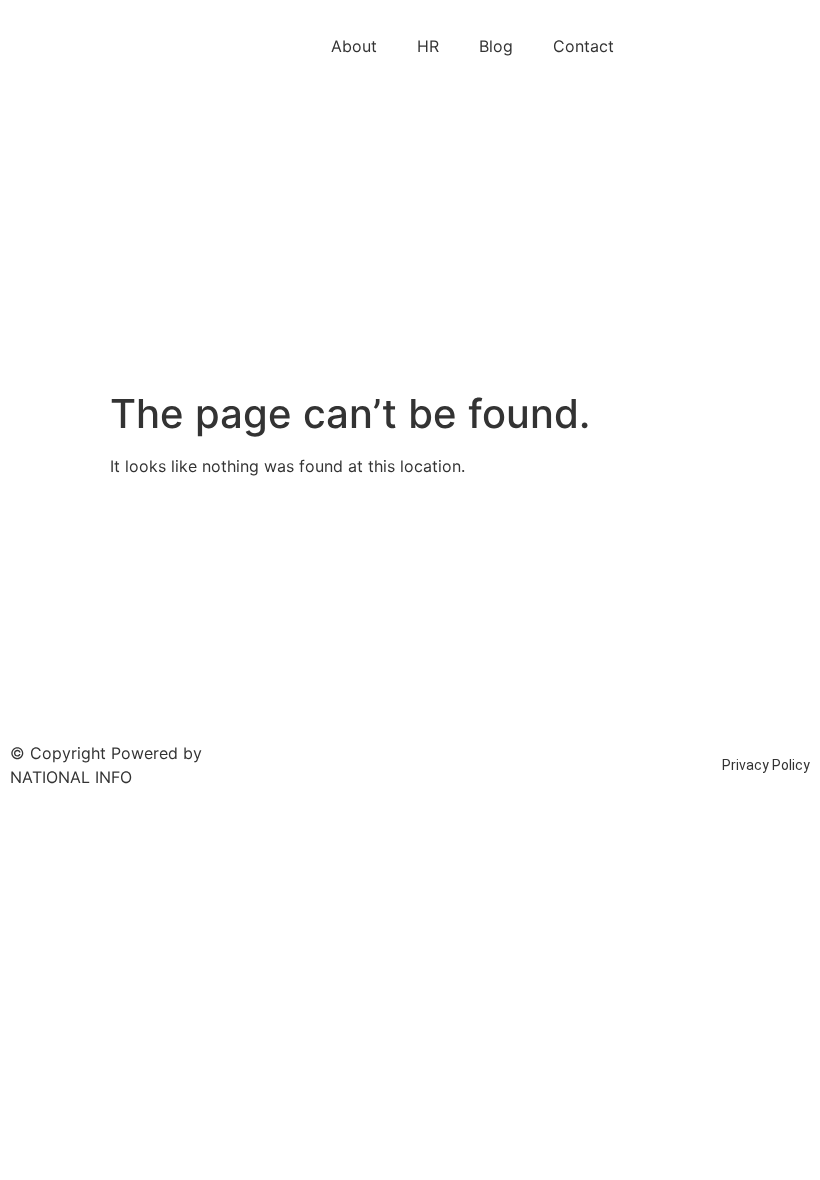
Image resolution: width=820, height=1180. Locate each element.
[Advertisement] (410, 240)
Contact (583, 46)
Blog (496, 46)
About (354, 46)
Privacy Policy (766, 765)
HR (428, 46)
